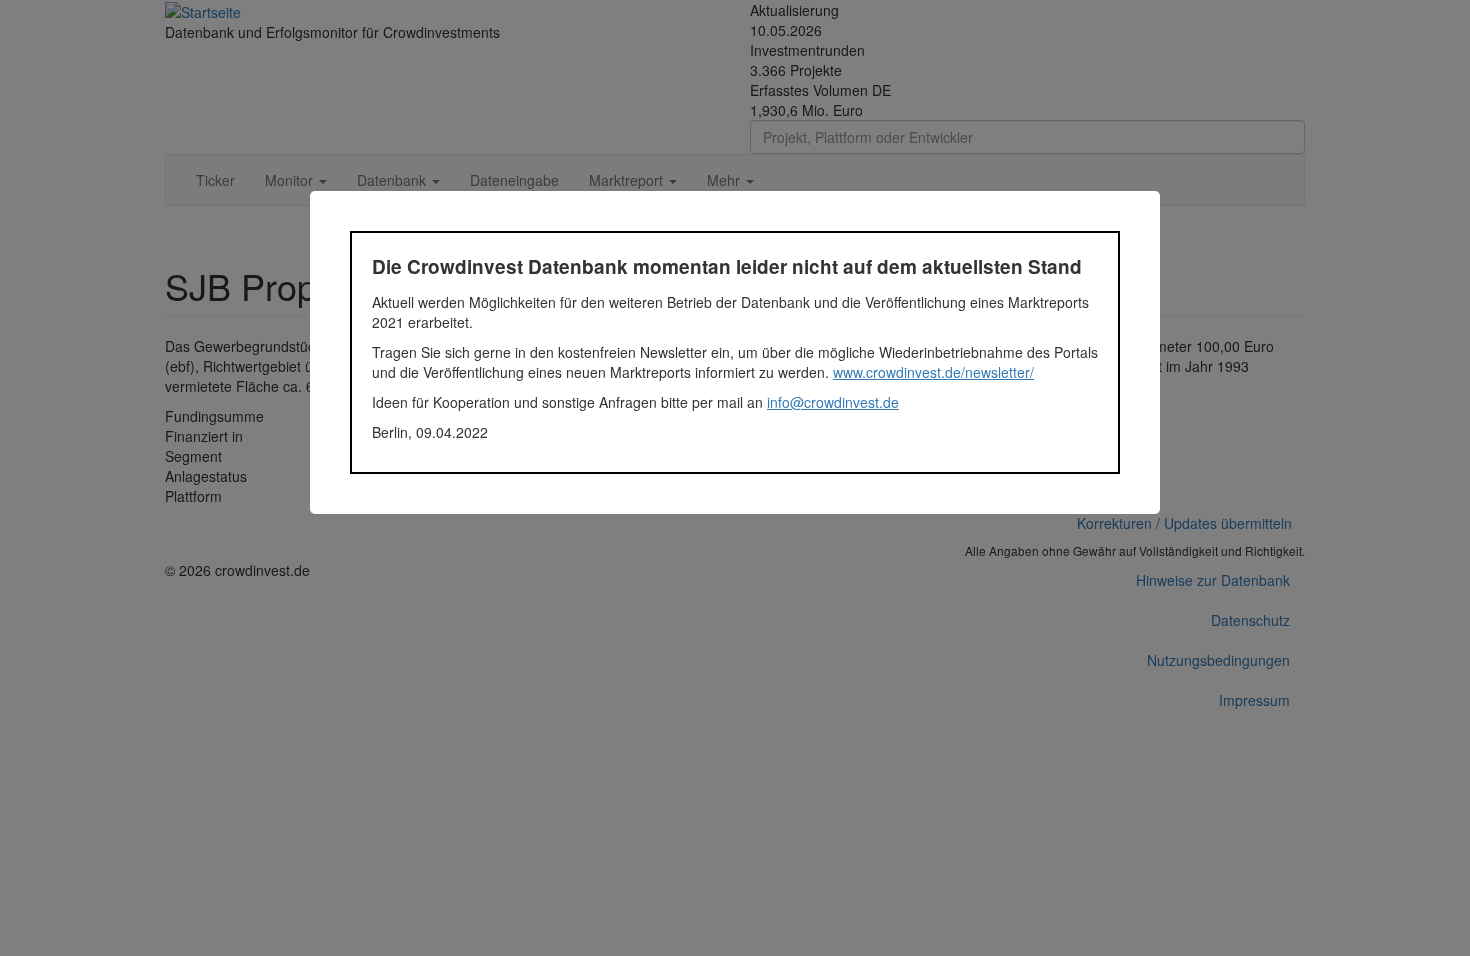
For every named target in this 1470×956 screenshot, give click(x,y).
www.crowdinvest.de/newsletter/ (933, 372)
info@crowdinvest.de (833, 402)
